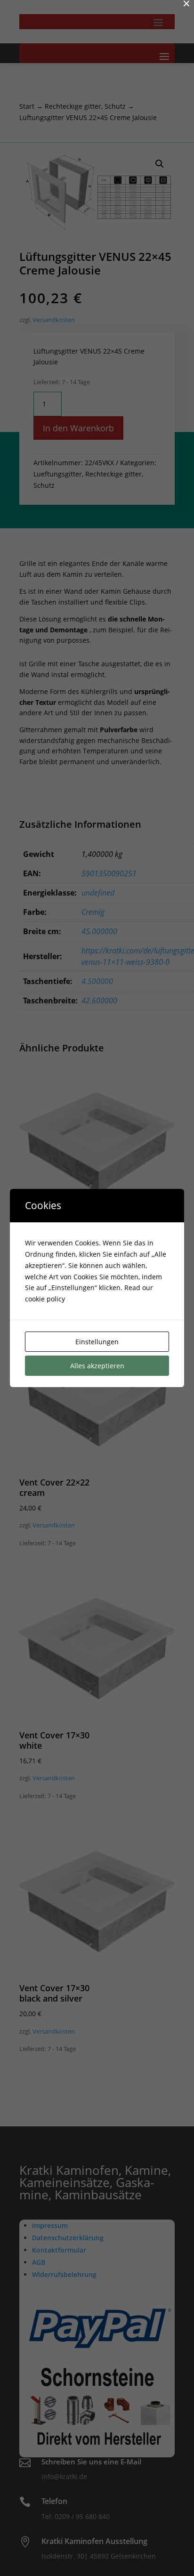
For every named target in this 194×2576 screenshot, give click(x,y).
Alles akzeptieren (97, 1366)
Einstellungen (97, 1342)
